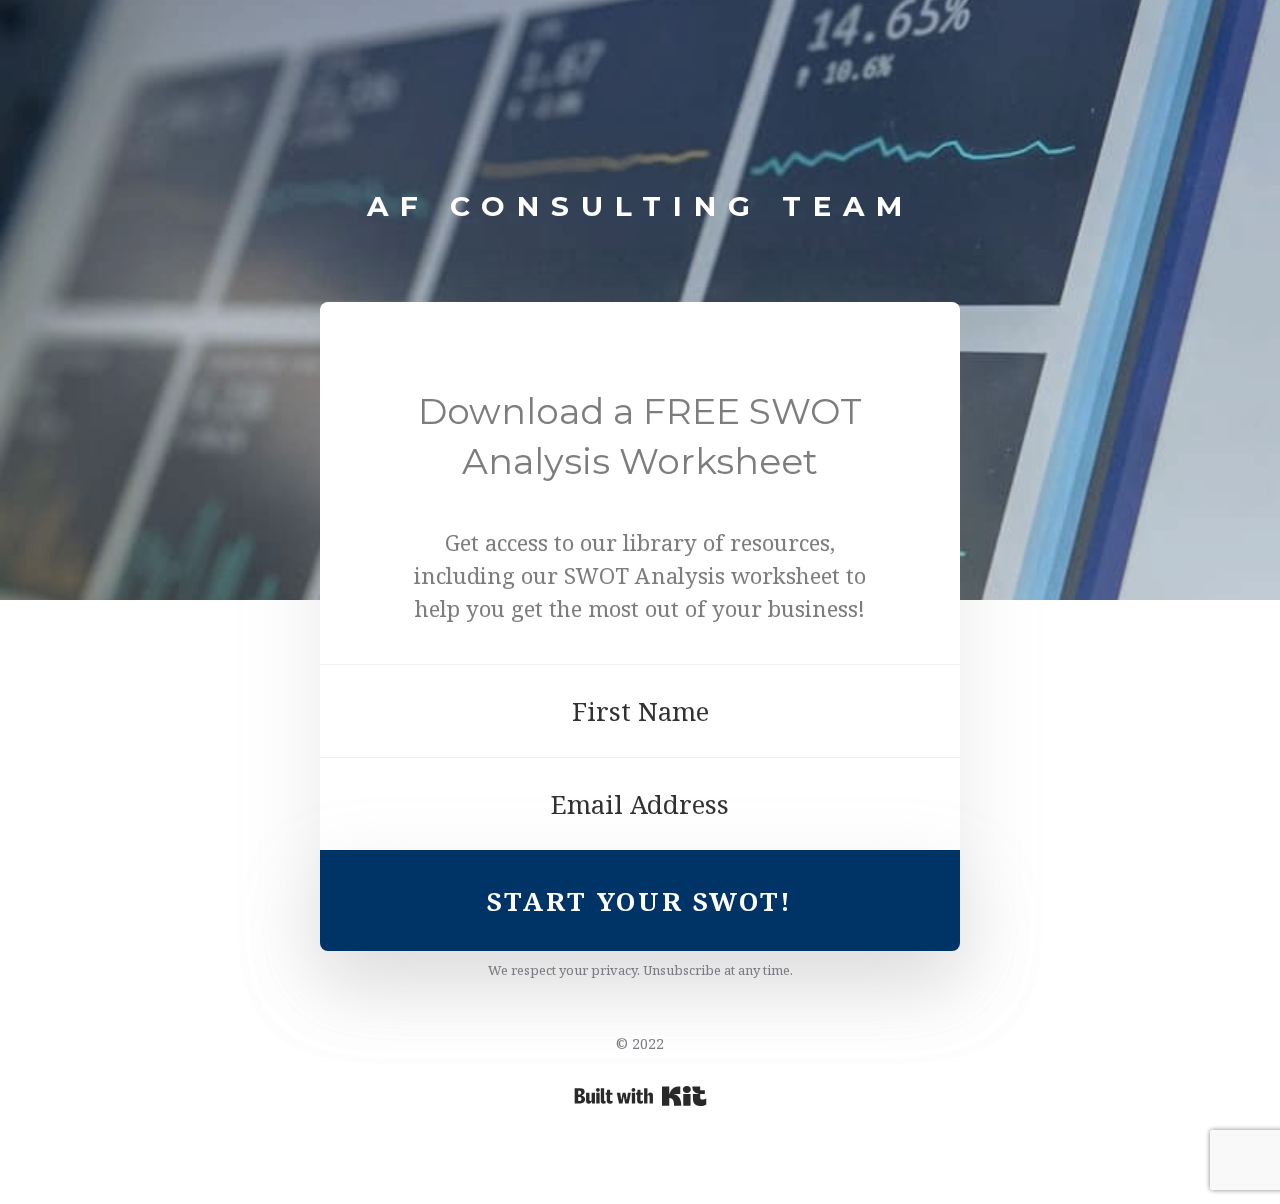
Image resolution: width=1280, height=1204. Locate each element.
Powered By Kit (640, 1096)
